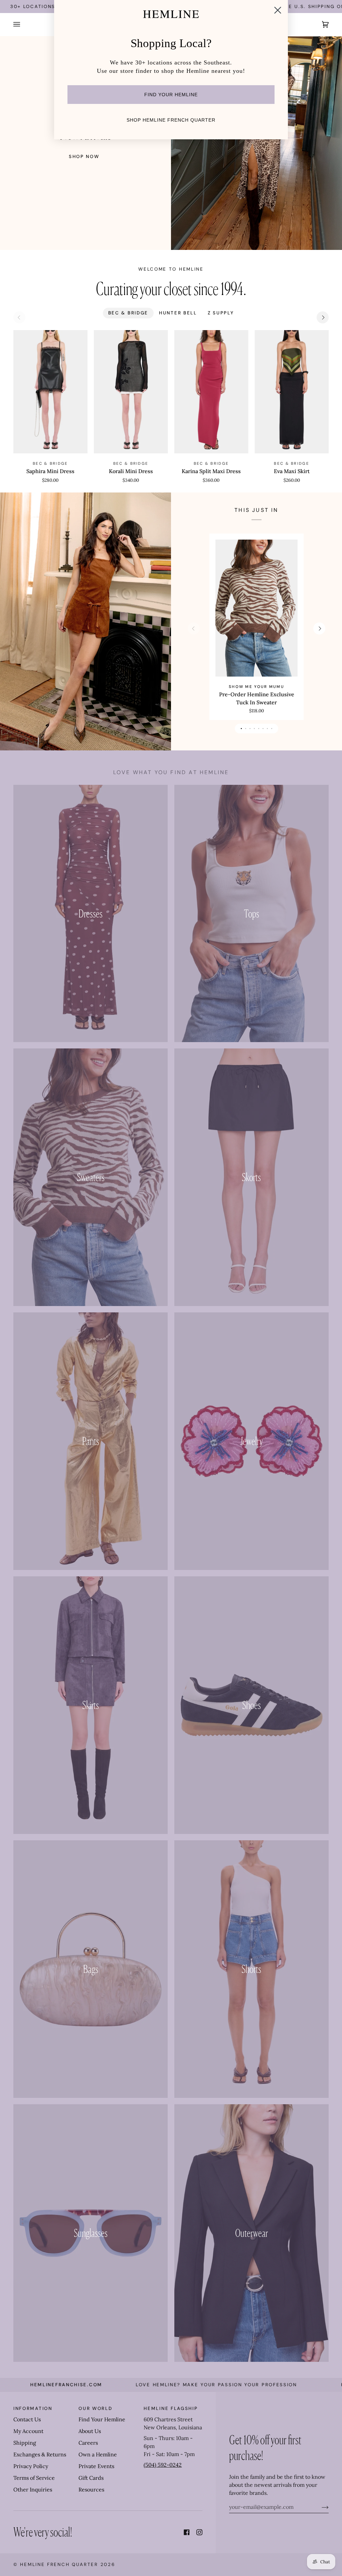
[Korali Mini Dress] (131, 392)
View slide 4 (254, 729)
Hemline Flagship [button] (171, 2408)
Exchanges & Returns (40, 2454)
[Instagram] (199, 2532)
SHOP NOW (84, 157)
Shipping (25, 2443)
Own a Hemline (98, 2454)
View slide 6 (263, 729)
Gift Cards (91, 2478)
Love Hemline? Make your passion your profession (157, 2385)
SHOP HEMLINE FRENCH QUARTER (171, 120)
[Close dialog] (278, 10)
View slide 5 (259, 729)
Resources (91, 2489)
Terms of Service (34, 2478)
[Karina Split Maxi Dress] (211, 392)
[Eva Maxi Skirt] (292, 392)
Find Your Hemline (102, 2419)
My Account (28, 2431)
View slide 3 (250, 729)
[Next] (323, 317)
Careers (88, 2443)
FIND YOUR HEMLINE (171, 95)
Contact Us (27, 2419)
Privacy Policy (31, 2466)
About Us (90, 2431)
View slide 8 (272, 729)
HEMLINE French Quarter (59, 2564)
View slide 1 (241, 729)
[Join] (320, 2507)
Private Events (96, 2466)
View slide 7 (267, 729)
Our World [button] (95, 2408)
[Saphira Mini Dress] (50, 392)
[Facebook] (187, 2532)
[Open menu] (23, 25)
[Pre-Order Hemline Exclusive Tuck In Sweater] (256, 608)
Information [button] (33, 2408)
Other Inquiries (33, 2489)
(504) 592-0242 (163, 2465)
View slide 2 (246, 729)
